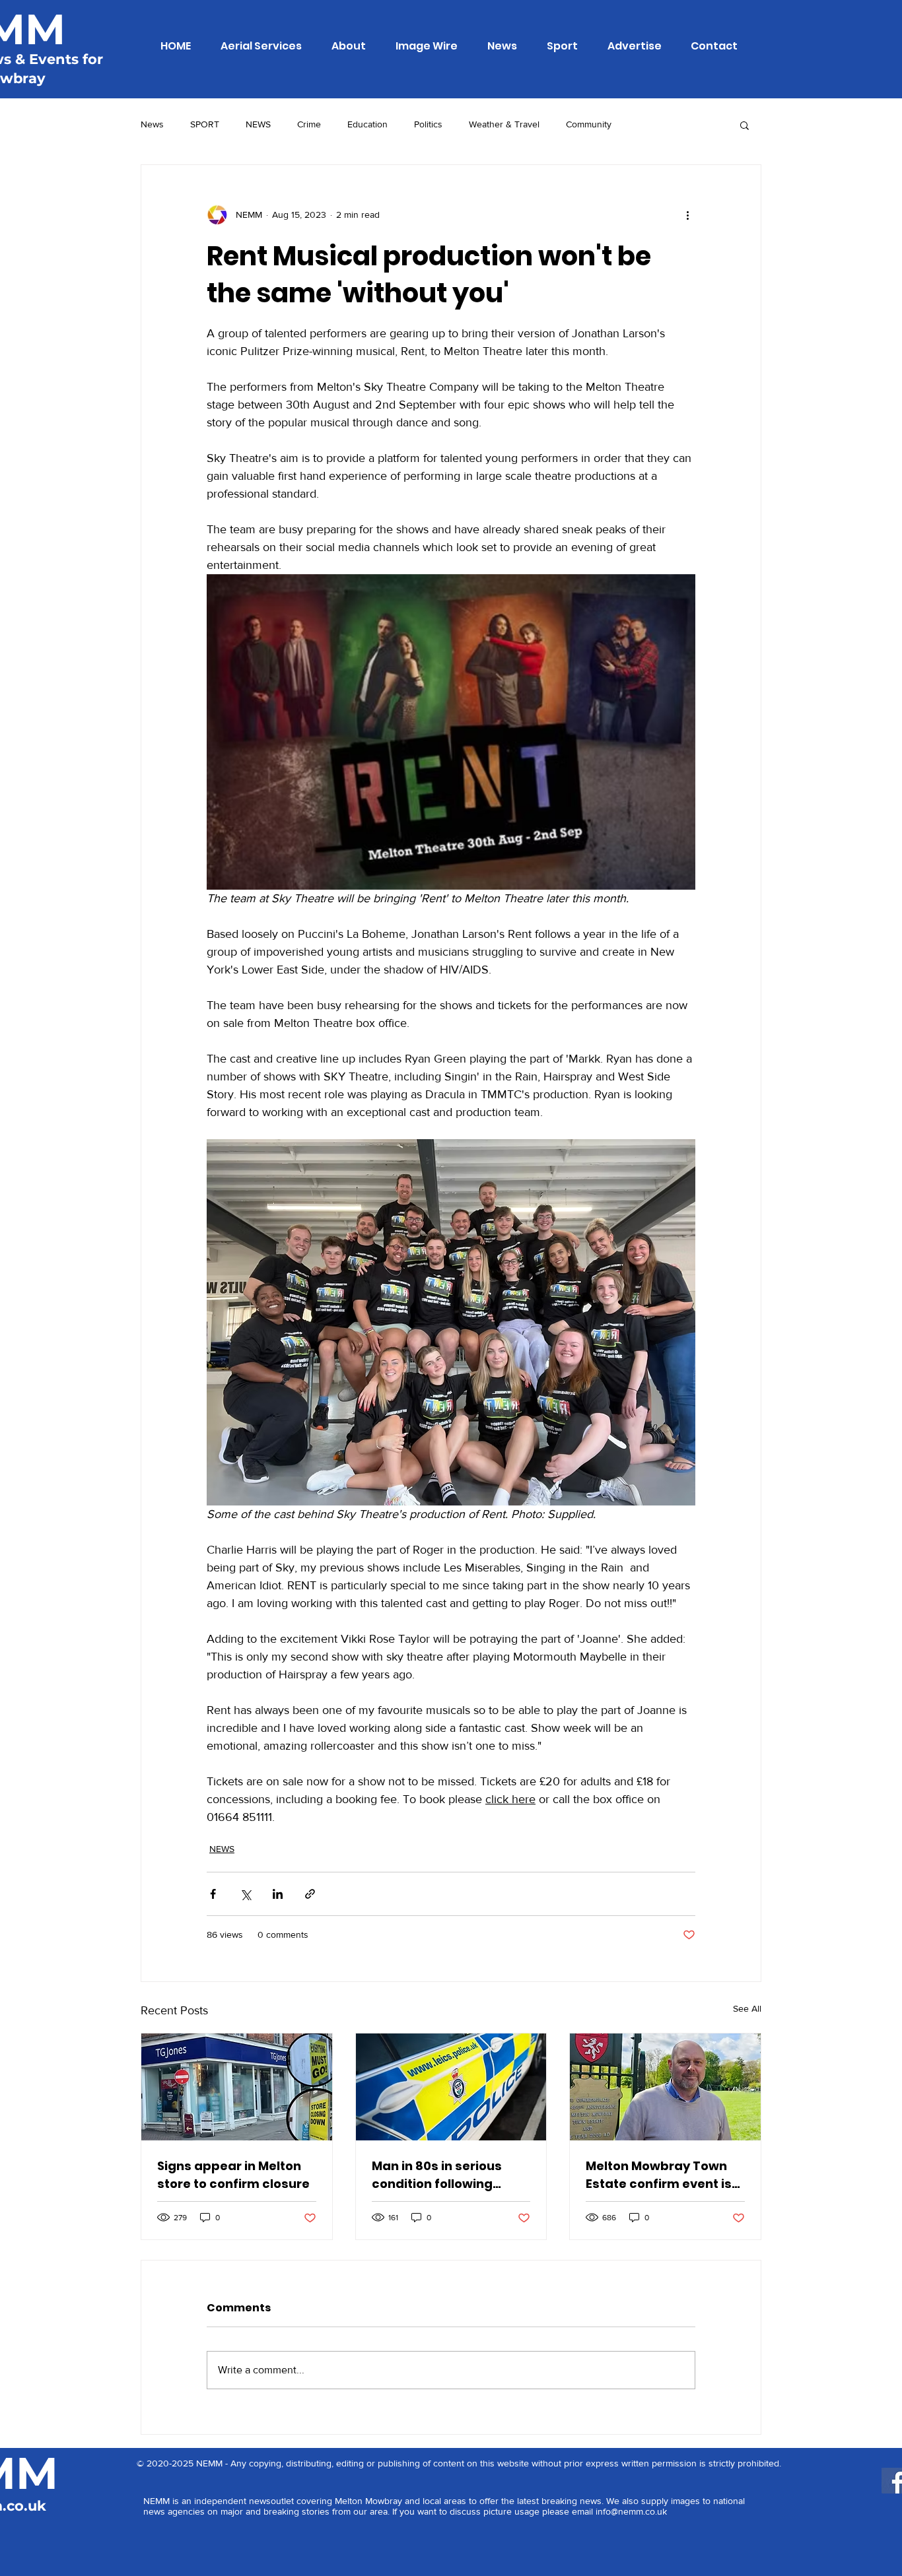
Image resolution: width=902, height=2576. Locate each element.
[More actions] (687, 215)
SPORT (205, 124)
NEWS (258, 124)
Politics (428, 124)
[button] (745, 125)
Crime (309, 124)
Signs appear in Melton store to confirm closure (233, 2175)
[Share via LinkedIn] (278, 1894)
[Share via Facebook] (213, 1894)
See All (747, 2008)
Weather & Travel (504, 124)
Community (589, 124)
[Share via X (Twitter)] (245, 1894)
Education (367, 124)
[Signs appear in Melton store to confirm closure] (237, 2087)
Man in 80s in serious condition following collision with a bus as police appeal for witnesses (441, 2175)
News (152, 124)
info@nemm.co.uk (631, 2511)
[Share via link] (310, 1894)
